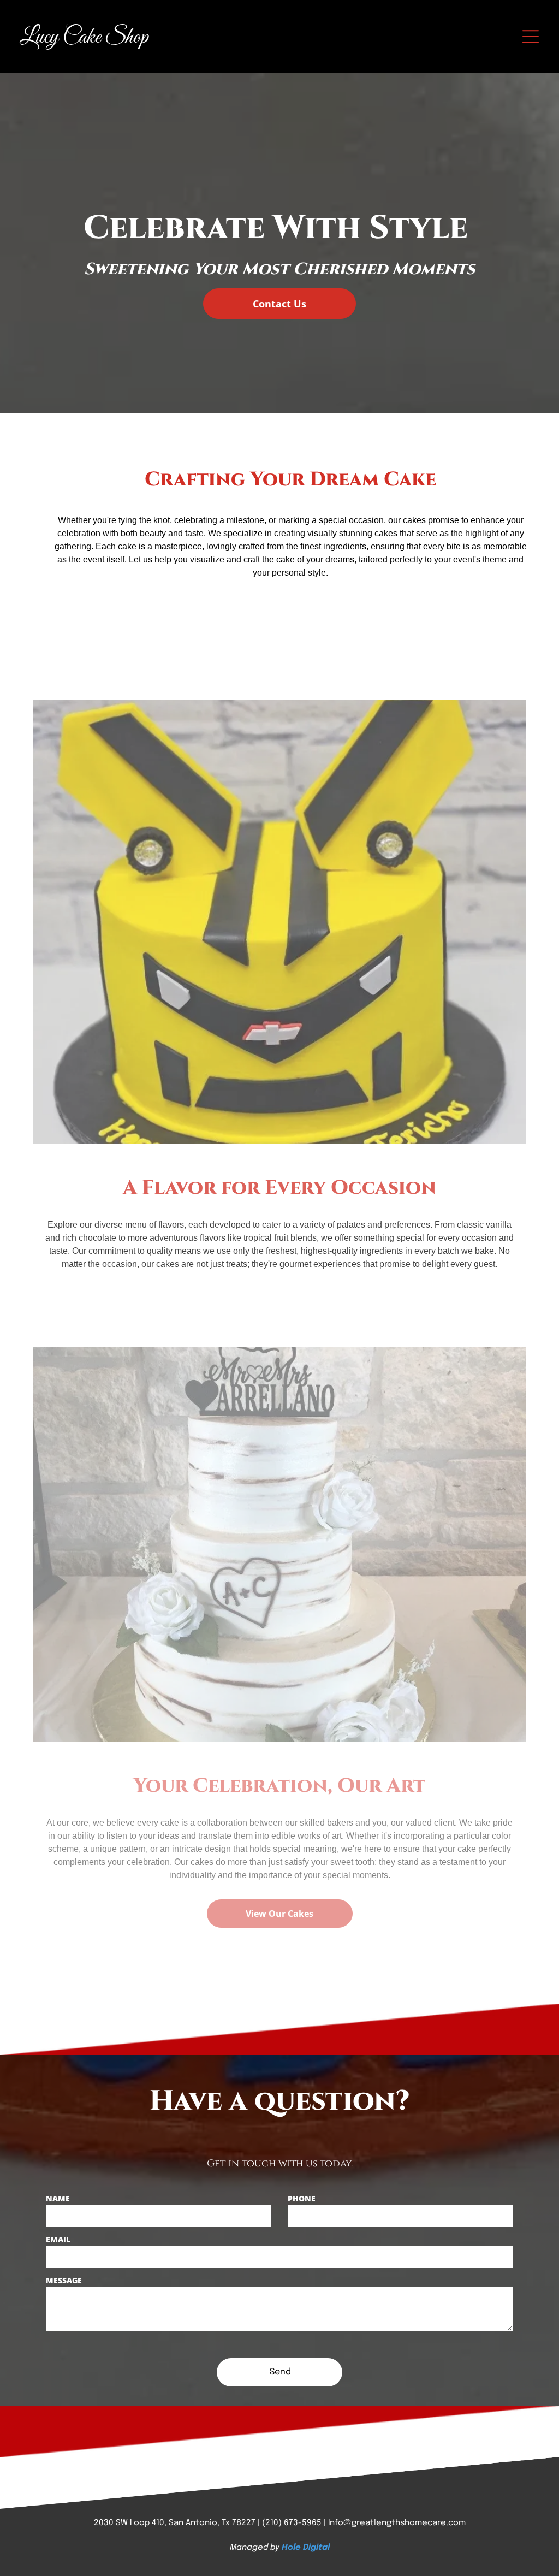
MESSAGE (64, 2280)
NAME (58, 2198)
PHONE (302, 2198)
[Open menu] (531, 37)
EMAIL (58, 2239)
